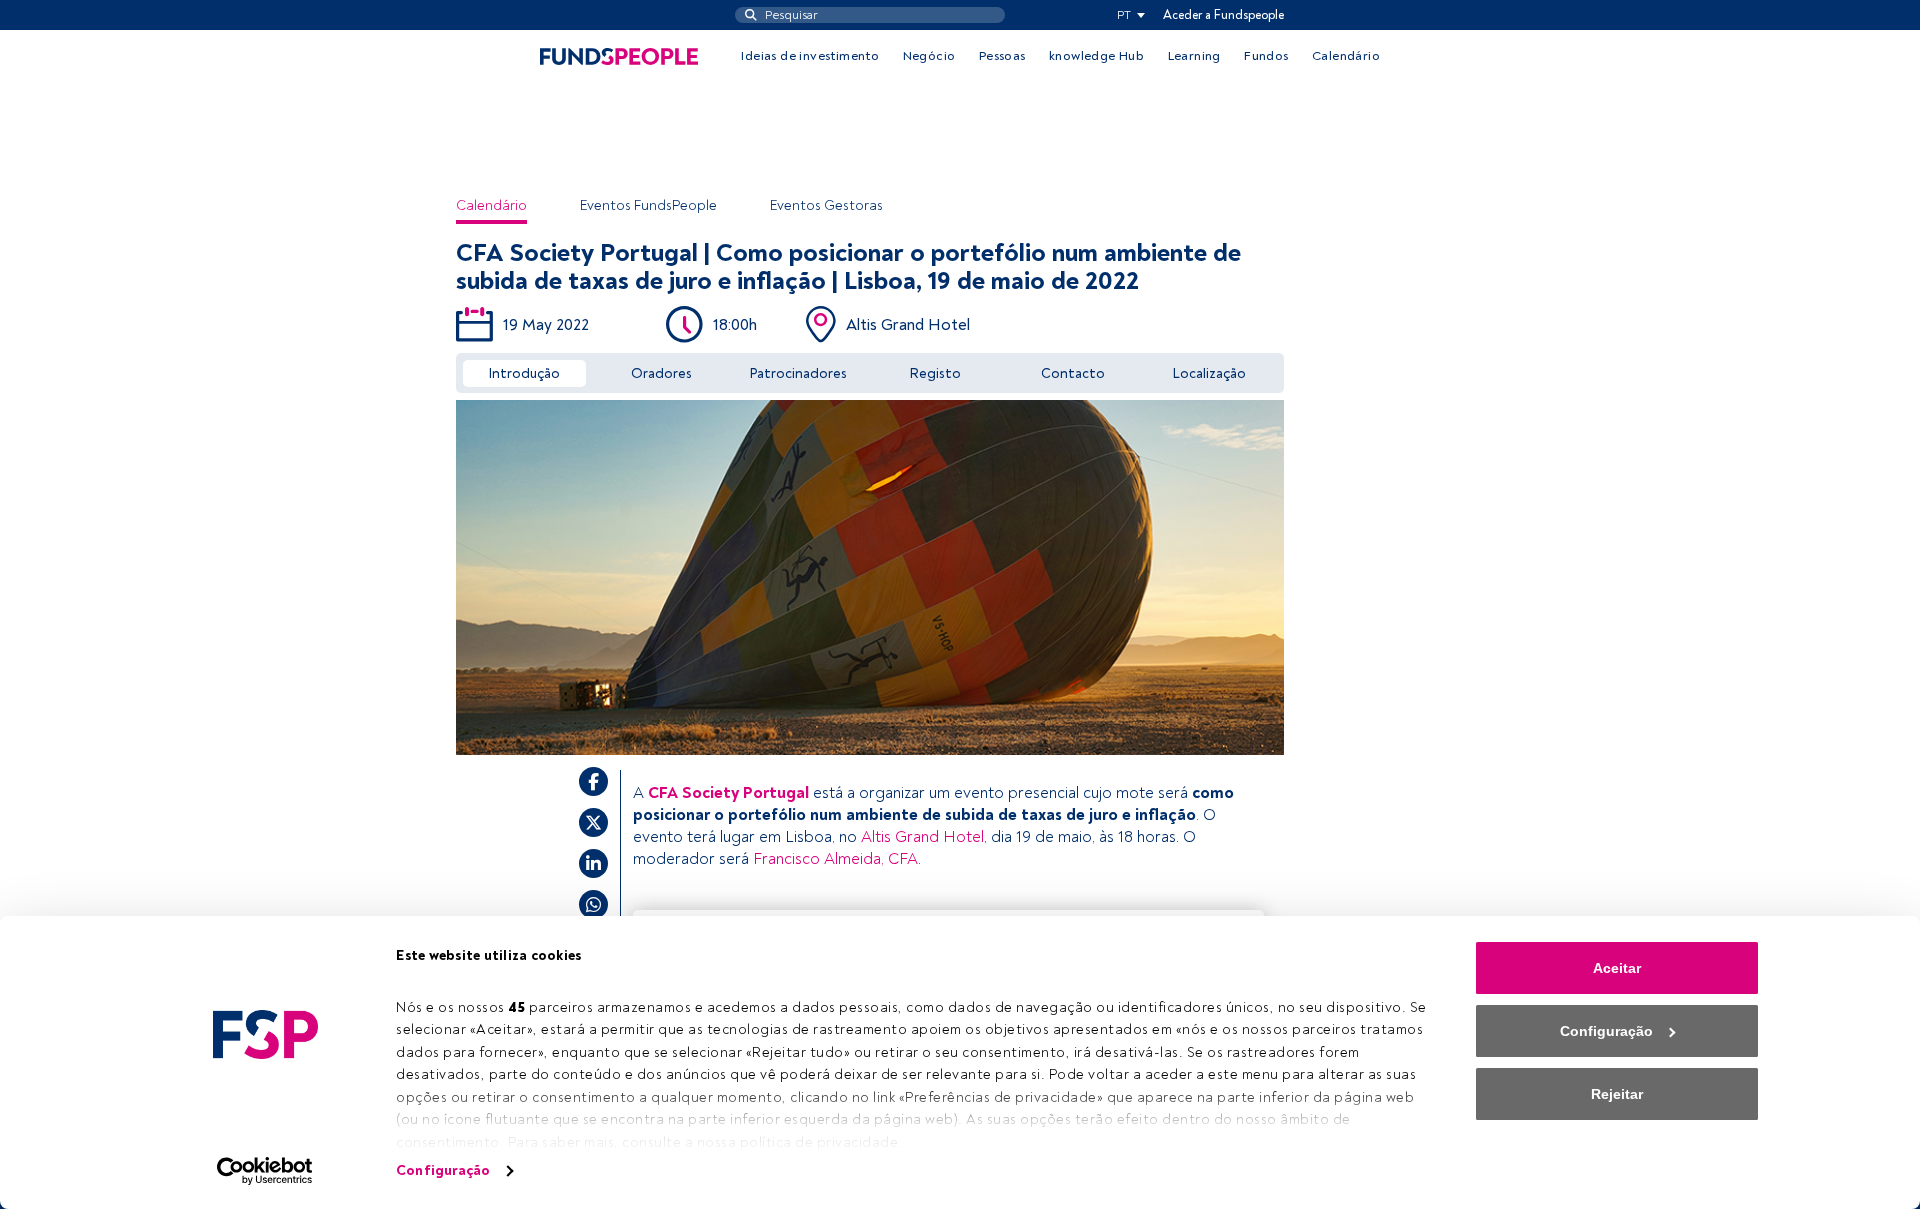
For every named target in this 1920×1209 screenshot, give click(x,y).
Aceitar (1617, 968)
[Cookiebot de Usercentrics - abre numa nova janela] (265, 1171)
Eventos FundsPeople (648, 205)
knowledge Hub (1096, 56)
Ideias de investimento (810, 56)
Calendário (1346, 56)
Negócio (929, 56)
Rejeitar (1617, 1094)
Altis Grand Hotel (922, 837)
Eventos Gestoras (826, 205)
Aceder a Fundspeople (1223, 15)
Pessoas (1002, 56)
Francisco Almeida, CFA (835, 859)
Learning (1194, 56)
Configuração (443, 1170)
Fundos (1266, 56)
